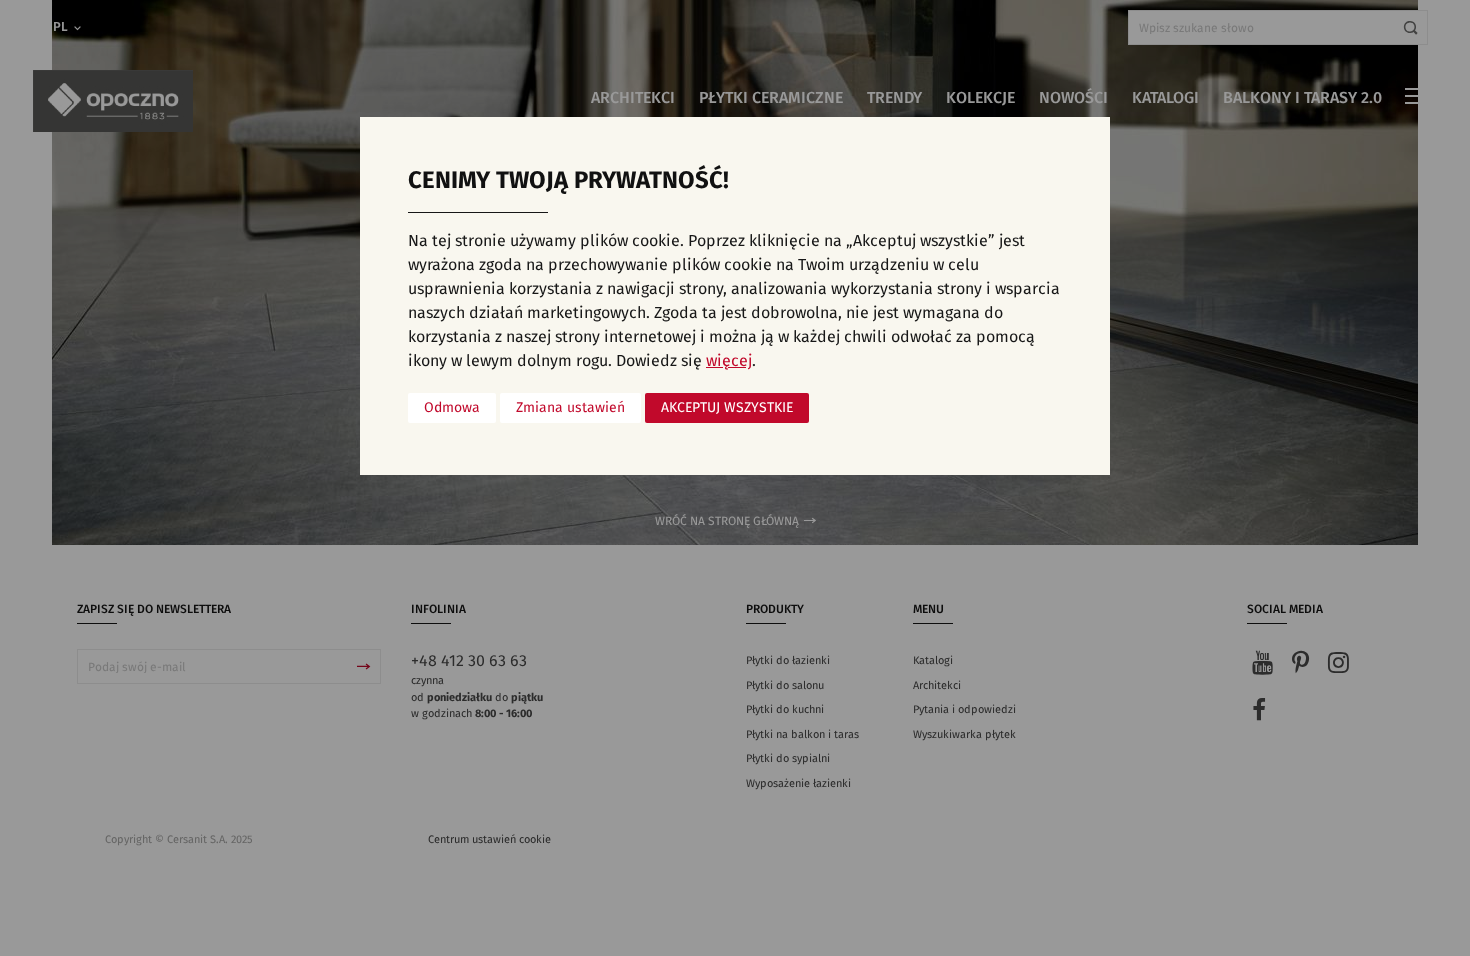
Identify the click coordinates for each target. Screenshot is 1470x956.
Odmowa (452, 408)
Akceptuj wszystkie (727, 408)
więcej (729, 361)
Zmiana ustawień (570, 408)
